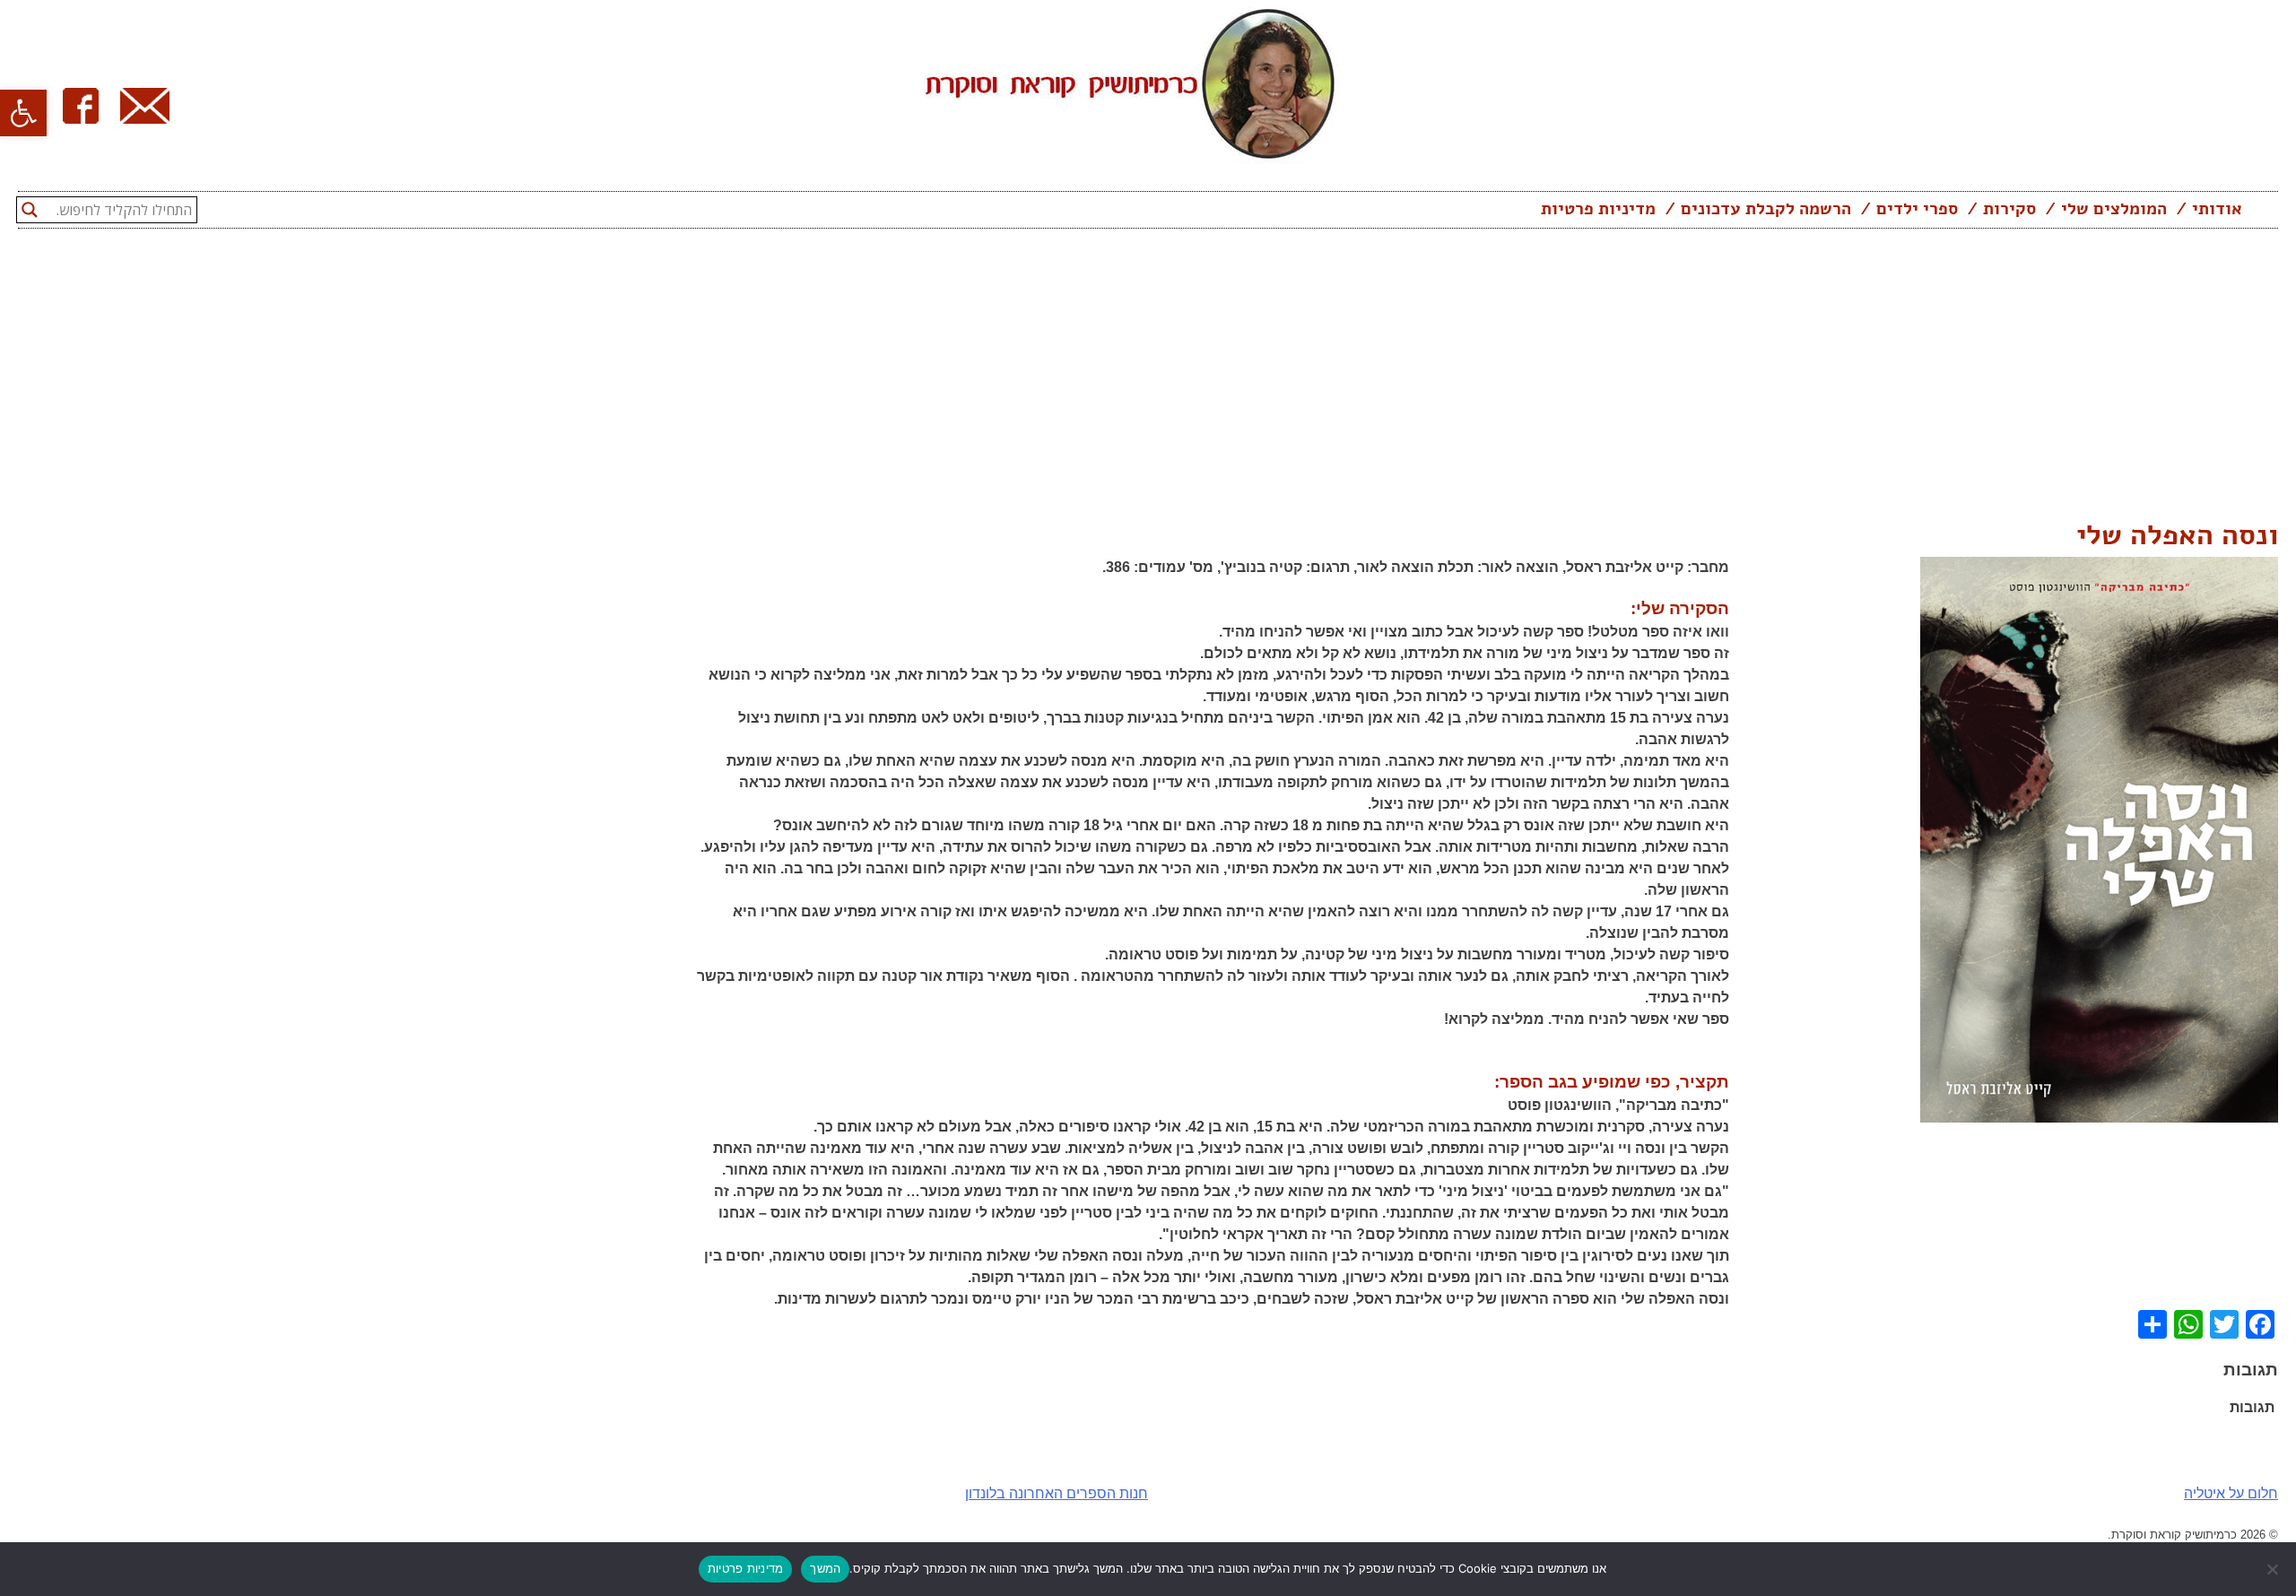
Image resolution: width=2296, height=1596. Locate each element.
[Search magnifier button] (30, 210)
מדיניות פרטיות (1598, 209)
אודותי (2217, 209)
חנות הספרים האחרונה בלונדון (1057, 1493)
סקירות (2009, 209)
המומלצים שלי (2114, 209)
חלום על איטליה (2231, 1493)
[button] (23, 113)
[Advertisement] (1148, 379)
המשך (825, 1568)
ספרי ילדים (1917, 209)
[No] (2274, 1569)
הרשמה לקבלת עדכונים (1766, 209)
